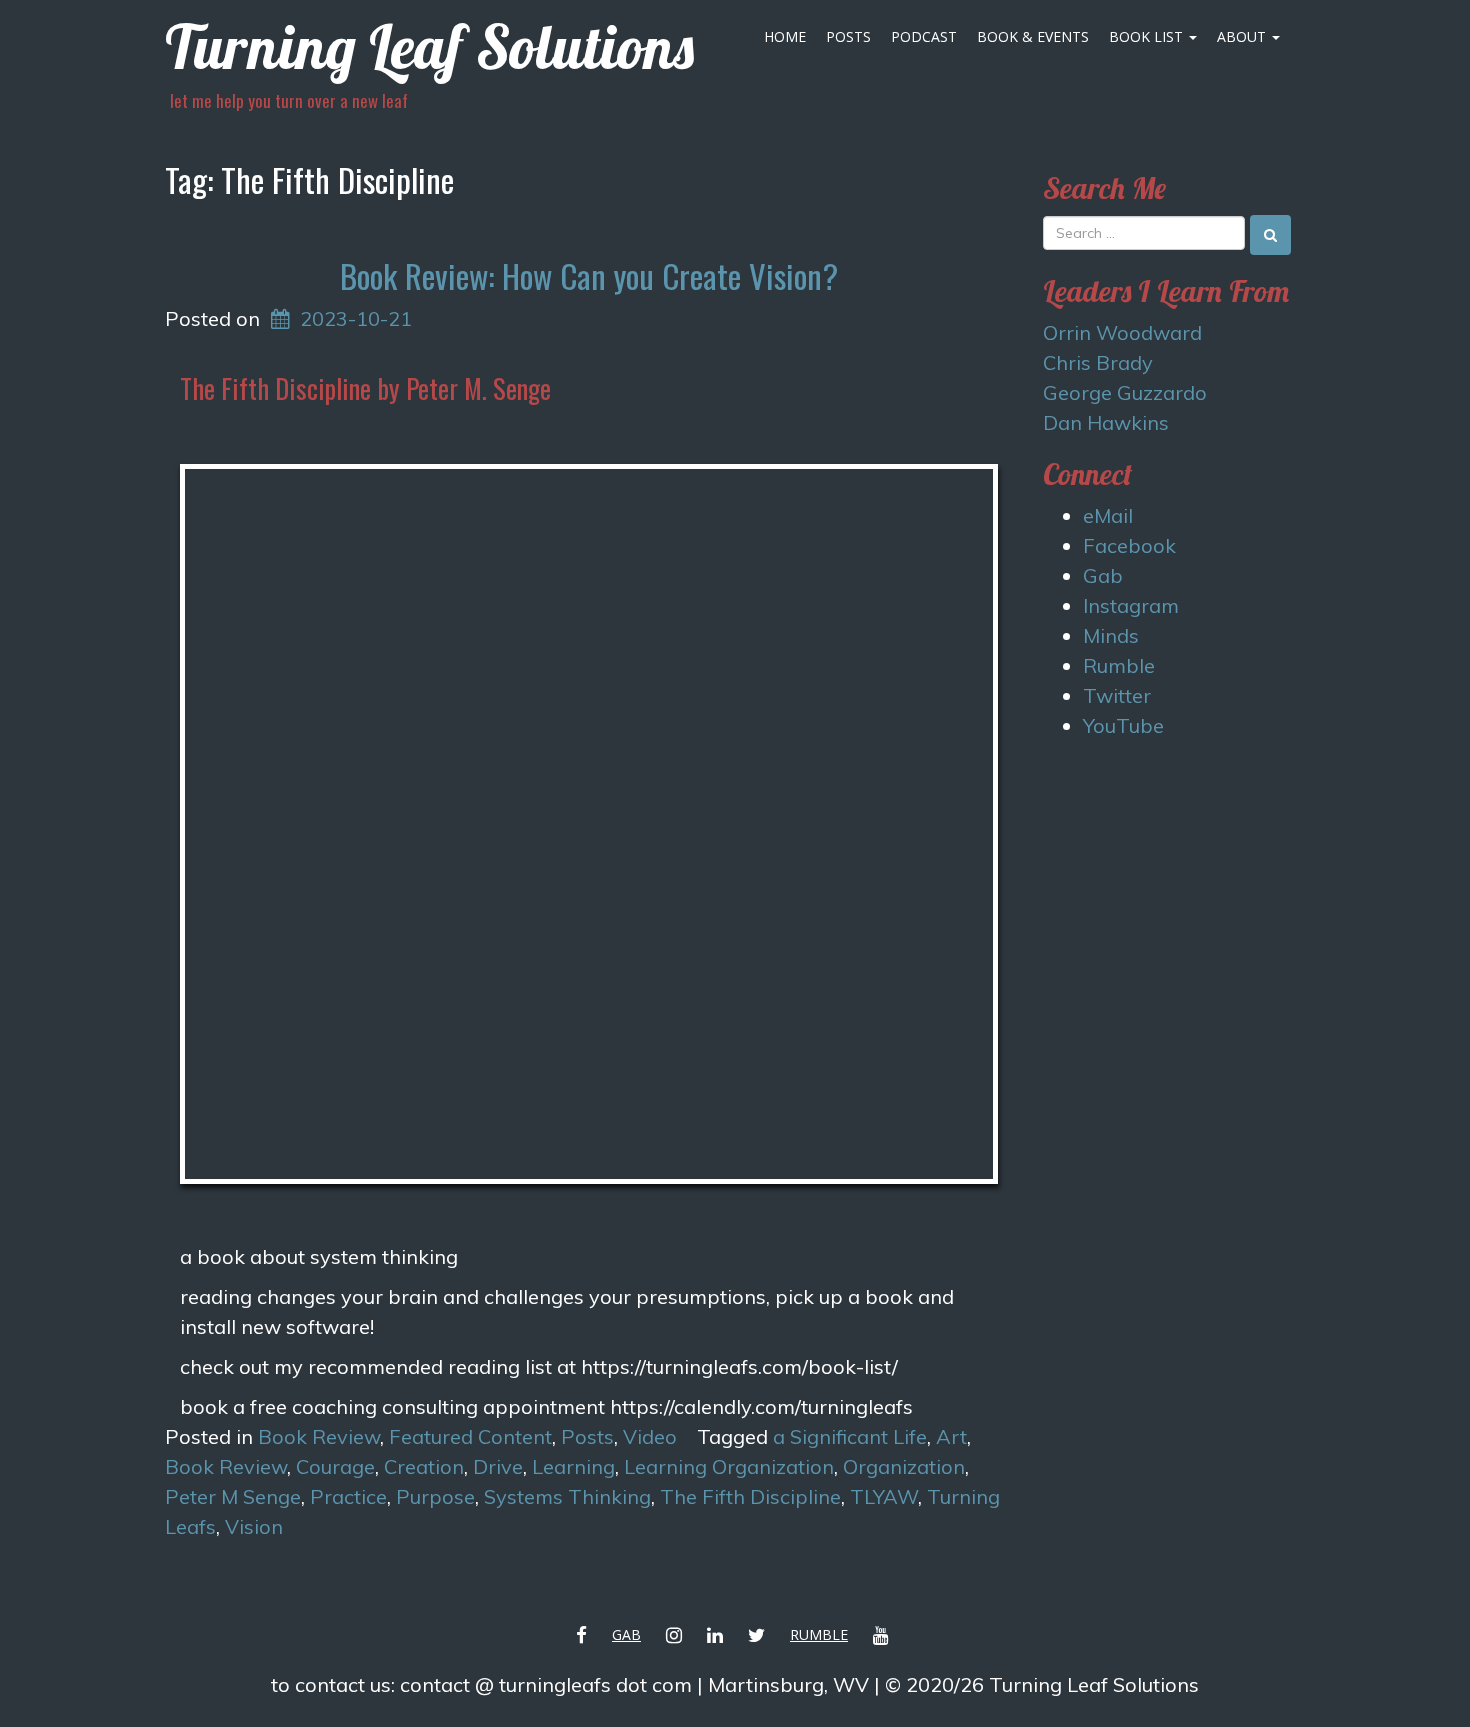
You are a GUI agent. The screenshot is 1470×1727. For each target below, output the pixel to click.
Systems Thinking (567, 1496)
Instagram (1131, 605)
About (1243, 36)
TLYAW (884, 1496)
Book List (1148, 36)
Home (785, 36)
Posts (848, 36)
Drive (498, 1466)
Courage (335, 1466)
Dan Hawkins (1106, 422)
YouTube (1123, 725)
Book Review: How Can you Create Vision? (589, 275)
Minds (1111, 635)
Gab (1103, 575)
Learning (573, 1466)
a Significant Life (850, 1436)
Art (951, 1436)
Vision (254, 1526)
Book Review (319, 1436)
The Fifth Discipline (750, 1496)
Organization (904, 1466)
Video (650, 1436)
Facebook (1129, 545)
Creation (424, 1466)
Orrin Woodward (1122, 332)
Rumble (1119, 665)
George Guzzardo (1125, 392)
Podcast (924, 36)
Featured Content (470, 1436)
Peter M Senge (233, 1496)
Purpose (435, 1496)
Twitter (1117, 695)
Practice (348, 1496)
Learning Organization (729, 1466)
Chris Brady (1098, 362)
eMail (1108, 515)
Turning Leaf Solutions (429, 46)
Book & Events (1033, 36)
